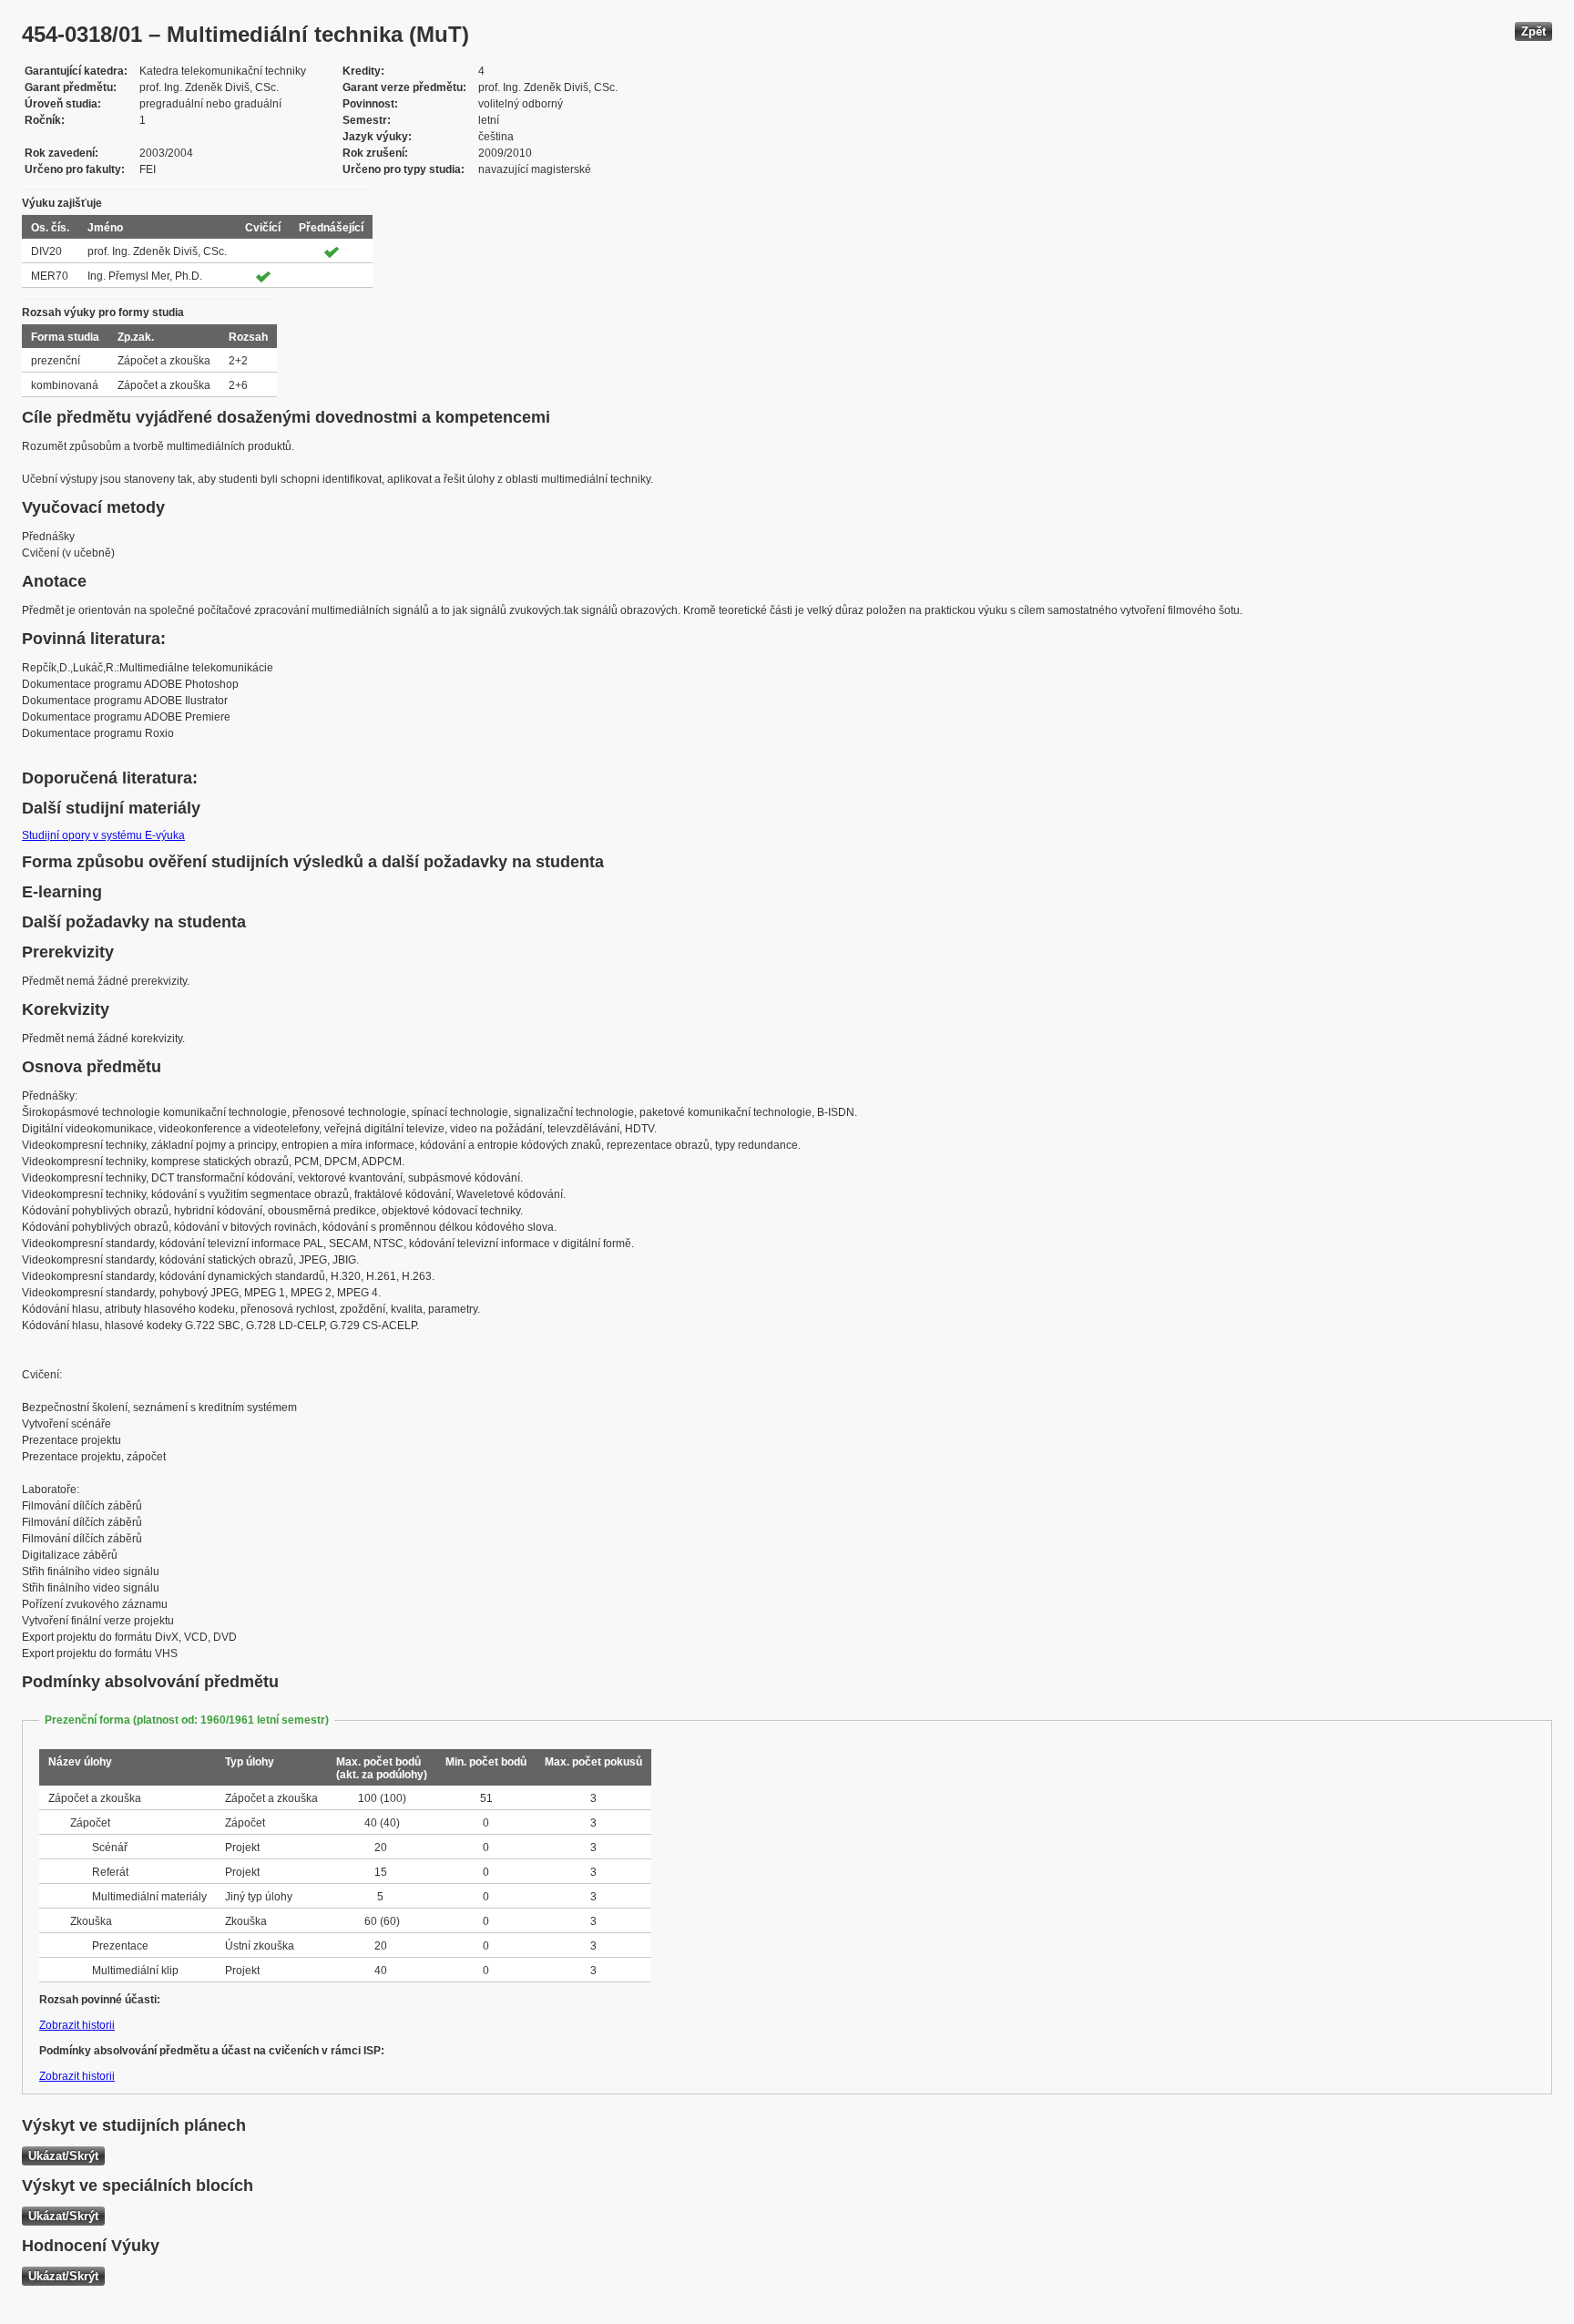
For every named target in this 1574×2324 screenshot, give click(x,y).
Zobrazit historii (77, 2025)
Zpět (1533, 31)
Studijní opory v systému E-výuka (103, 835)
